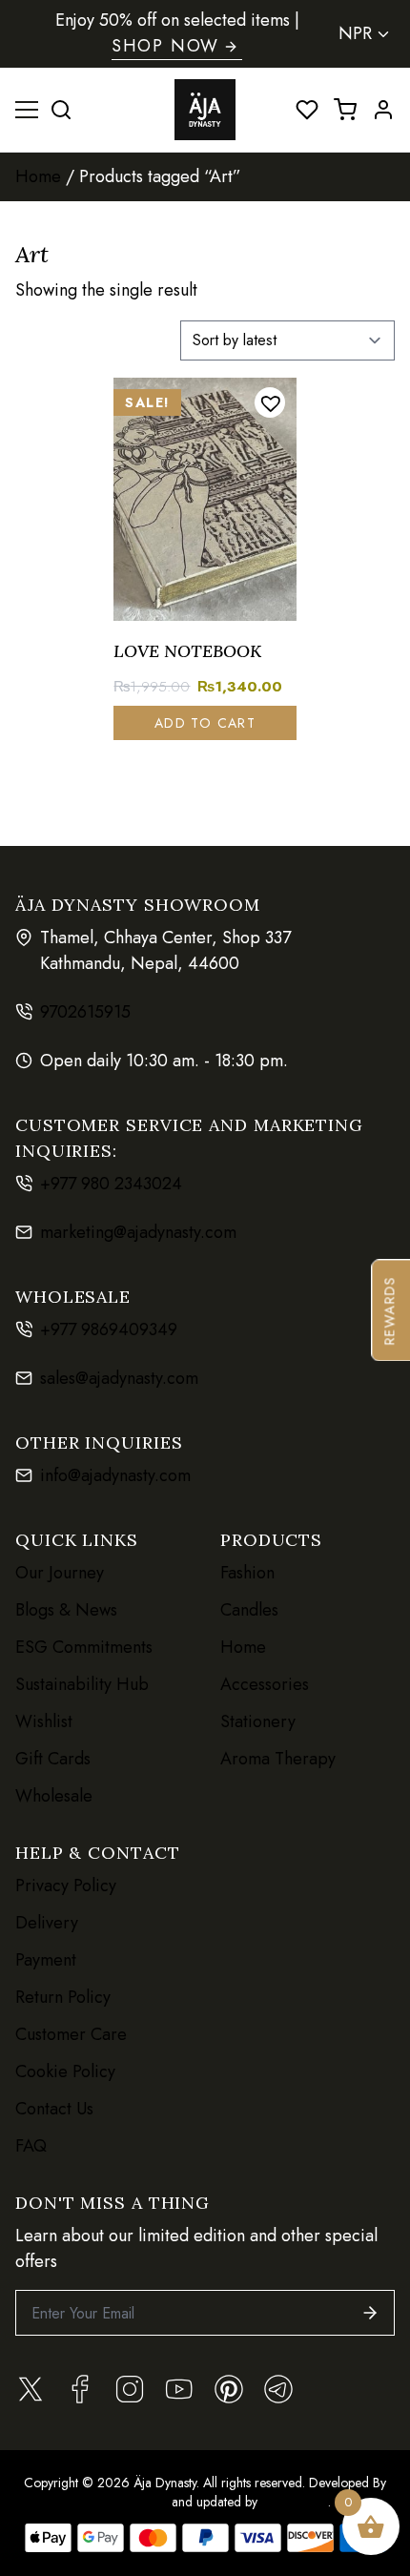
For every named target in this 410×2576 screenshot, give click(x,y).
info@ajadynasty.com (115, 1475)
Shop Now (165, 46)
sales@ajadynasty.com (119, 1378)
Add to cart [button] (205, 723)
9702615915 (85, 1012)
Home (38, 176)
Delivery (47, 1923)
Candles (249, 1610)
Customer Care (71, 2034)
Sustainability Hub (82, 1684)
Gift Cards (53, 1759)
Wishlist (44, 1721)
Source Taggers (123, 2502)
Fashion (247, 1573)
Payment (46, 1960)
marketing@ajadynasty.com (138, 1232)
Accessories (265, 1684)
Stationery (258, 1721)
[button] (270, 402)
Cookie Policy (65, 2071)
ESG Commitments (84, 1647)
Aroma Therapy (278, 1759)
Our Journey (60, 1573)
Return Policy (63, 1997)
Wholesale (54, 1796)
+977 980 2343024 (111, 1184)
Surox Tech (293, 2502)
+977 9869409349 (109, 1329)
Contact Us (54, 2109)
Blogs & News (66, 1610)
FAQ (31, 2146)
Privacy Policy (66, 1886)
